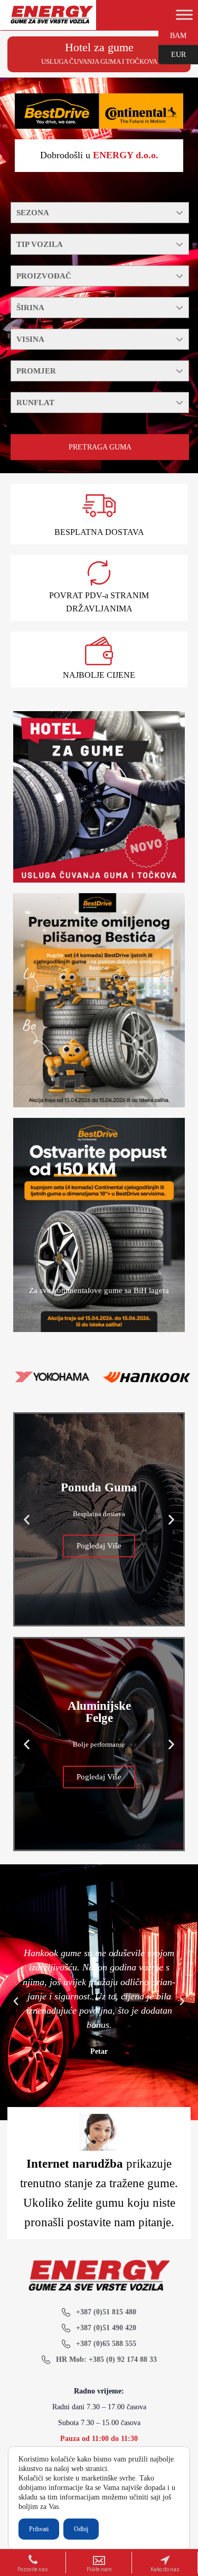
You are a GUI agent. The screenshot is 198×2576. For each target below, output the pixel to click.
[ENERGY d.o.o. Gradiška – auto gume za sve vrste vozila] (51, 19)
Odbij (81, 2529)
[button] (27, 1519)
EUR (172, 54)
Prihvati (39, 2529)
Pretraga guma (100, 447)
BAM (172, 35)
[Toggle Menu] (184, 15)
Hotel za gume (99, 47)
